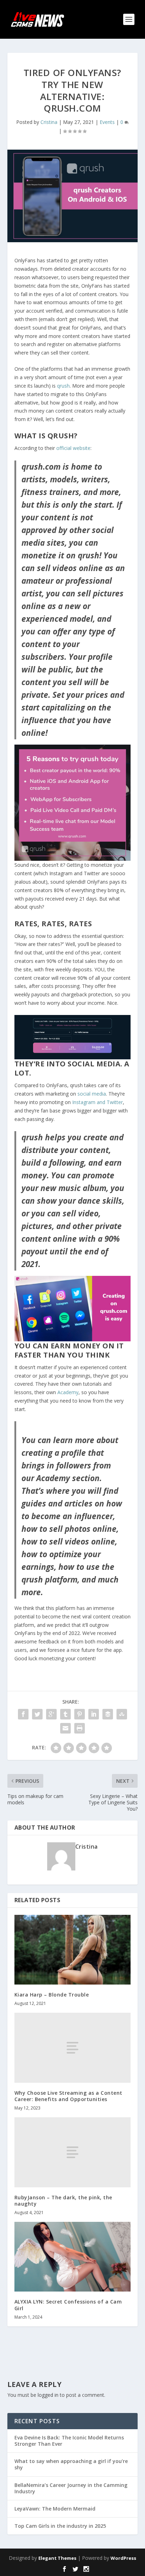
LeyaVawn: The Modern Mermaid (55, 2509)
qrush (63, 386)
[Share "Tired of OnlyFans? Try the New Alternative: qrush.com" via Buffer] (108, 1714)
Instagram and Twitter (97, 1102)
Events (107, 122)
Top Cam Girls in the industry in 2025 (60, 2526)
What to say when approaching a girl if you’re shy (71, 2464)
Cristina (49, 122)
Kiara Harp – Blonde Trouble (52, 1995)
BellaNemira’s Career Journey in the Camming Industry (71, 2488)
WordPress (123, 2558)
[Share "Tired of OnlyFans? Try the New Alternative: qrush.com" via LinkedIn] (94, 1714)
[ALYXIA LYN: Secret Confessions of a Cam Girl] (73, 2257)
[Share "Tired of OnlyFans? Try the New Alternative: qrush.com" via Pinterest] (80, 1714)
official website (73, 448)
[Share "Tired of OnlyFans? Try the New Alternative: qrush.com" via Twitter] (37, 1714)
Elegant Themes (57, 2558)
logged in (48, 2395)
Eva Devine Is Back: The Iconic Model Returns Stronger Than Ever (69, 2441)
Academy (68, 1392)
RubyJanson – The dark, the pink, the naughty (63, 2201)
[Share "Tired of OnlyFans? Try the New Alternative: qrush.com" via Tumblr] (65, 1714)
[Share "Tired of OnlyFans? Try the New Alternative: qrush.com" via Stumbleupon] (122, 1714)
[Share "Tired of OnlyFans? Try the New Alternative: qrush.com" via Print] (80, 1728)
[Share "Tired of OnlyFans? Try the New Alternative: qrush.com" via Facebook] (23, 1714)
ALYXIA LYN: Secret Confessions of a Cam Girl (68, 2305)
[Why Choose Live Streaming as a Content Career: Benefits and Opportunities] (73, 2048)
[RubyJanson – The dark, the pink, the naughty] (73, 2152)
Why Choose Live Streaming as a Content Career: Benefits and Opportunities (68, 2096)
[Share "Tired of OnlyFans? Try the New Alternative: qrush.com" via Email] (65, 1728)
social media (92, 1094)
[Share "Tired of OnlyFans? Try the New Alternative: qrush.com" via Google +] (51, 1714)
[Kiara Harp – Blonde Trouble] (73, 1950)
